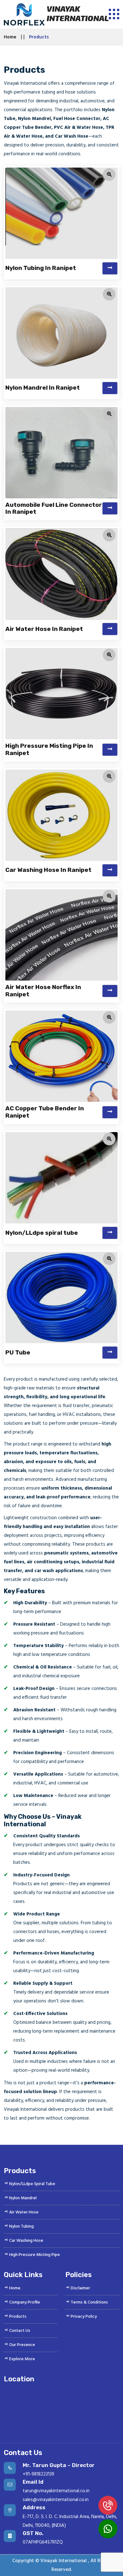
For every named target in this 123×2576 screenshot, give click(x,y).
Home (10, 37)
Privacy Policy (83, 2317)
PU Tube (18, 1352)
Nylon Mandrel (22, 2198)
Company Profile (24, 2302)
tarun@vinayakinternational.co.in (56, 2491)
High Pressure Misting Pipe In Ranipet (49, 749)
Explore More (22, 2359)
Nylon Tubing (21, 2227)
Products (17, 2317)
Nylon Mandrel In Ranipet (43, 388)
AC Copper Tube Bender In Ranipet (45, 1112)
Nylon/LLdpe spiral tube (42, 1233)
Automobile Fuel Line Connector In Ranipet (54, 508)
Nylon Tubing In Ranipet (41, 268)
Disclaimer (80, 2288)
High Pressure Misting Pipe (34, 2255)
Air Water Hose (23, 2212)
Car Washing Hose (26, 2241)
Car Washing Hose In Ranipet (48, 870)
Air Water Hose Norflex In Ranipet (43, 991)
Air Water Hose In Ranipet (44, 629)
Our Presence (22, 2345)
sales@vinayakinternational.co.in (56, 2500)
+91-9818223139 (38, 2474)
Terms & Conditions (89, 2302)
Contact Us (19, 2331)
